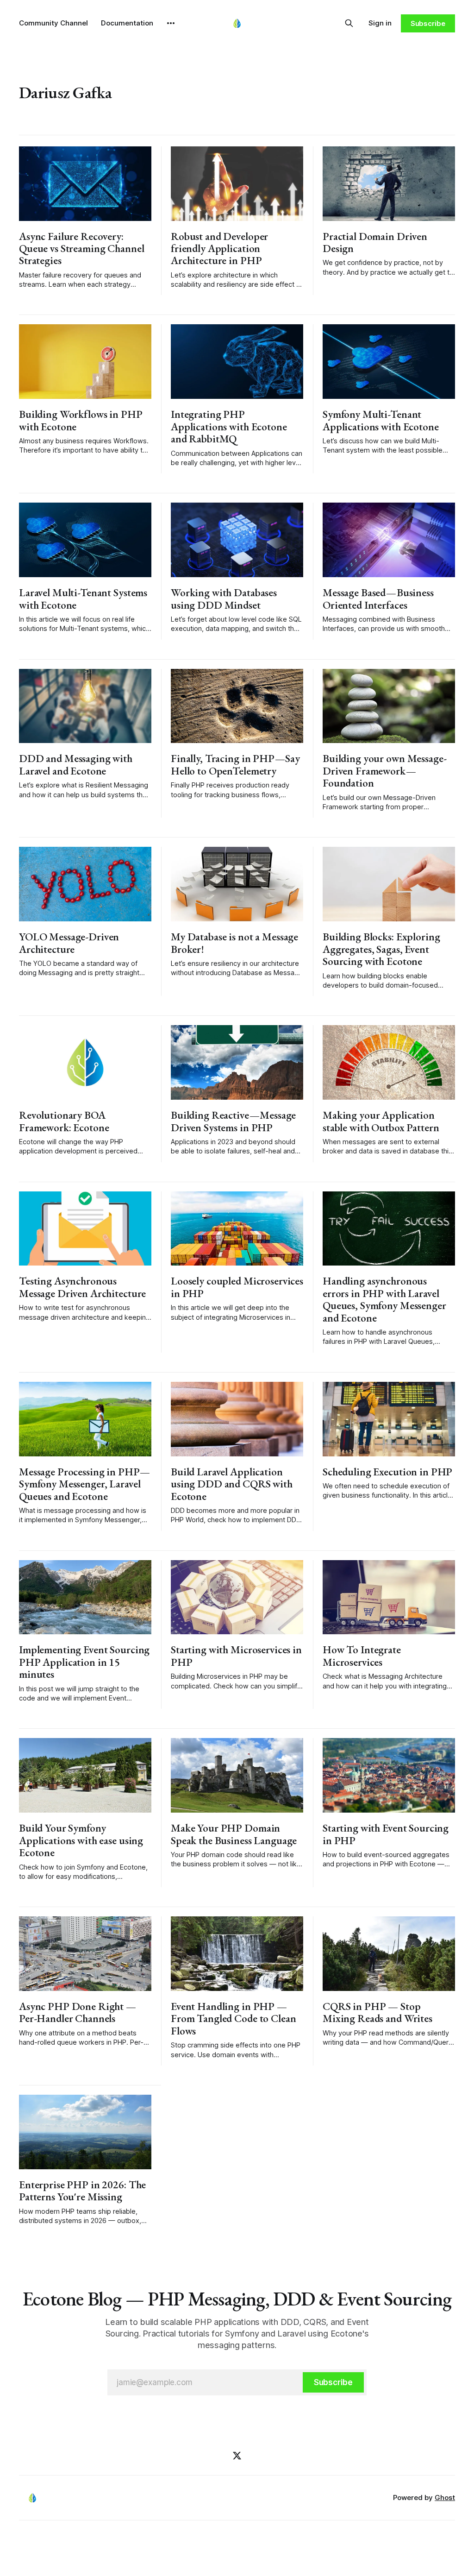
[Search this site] (349, 23)
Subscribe (428, 23)
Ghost (445, 2497)
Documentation (127, 23)
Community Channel (53, 23)
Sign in (380, 23)
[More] (171, 23)
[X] (237, 2456)
